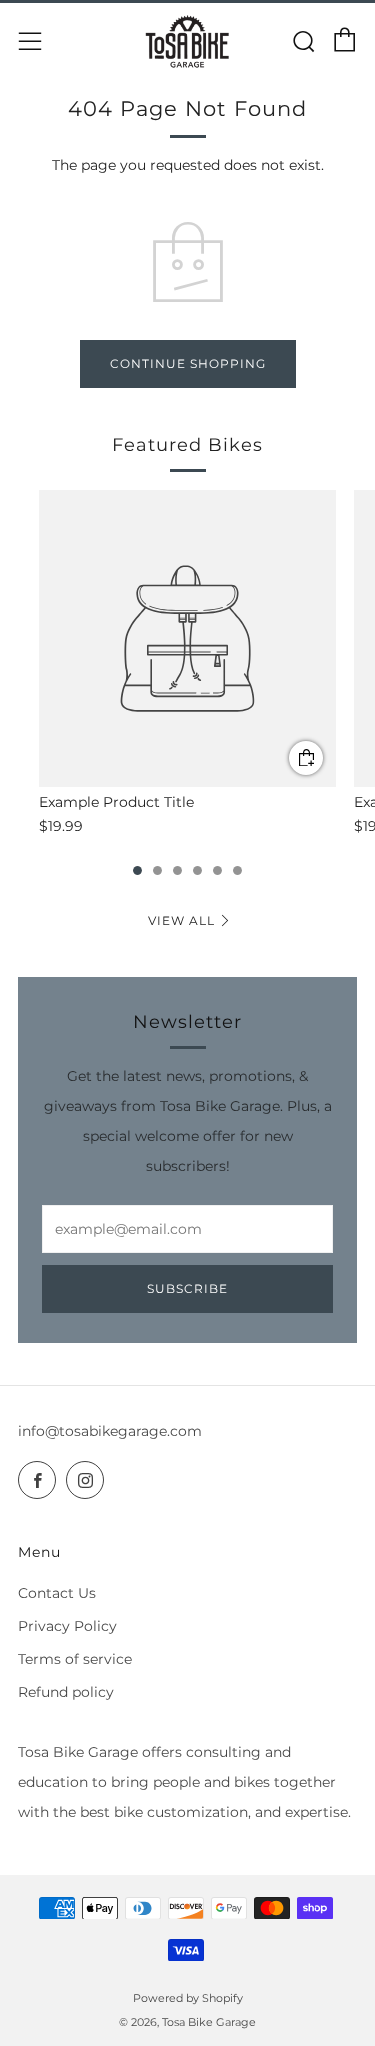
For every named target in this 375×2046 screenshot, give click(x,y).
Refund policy (66, 1692)
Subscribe (187, 1288)
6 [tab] (237, 870)
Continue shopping (188, 363)
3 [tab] (177, 870)
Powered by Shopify (188, 1998)
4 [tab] (197, 870)
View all (181, 920)
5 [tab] (217, 870)
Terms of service (75, 1659)
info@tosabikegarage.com (110, 1431)
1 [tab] (137, 870)
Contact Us (57, 1593)
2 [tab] (157, 870)
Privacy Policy (67, 1626)
